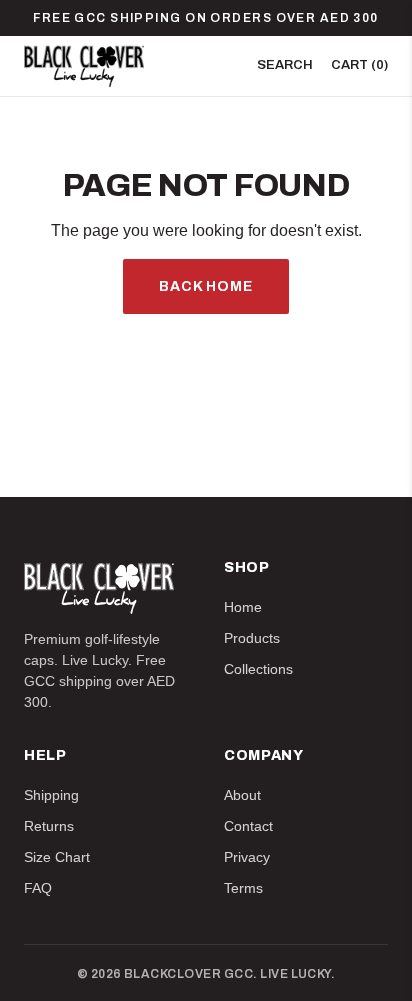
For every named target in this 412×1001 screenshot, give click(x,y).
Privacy (247, 857)
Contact (248, 826)
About (242, 795)
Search (285, 65)
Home (243, 607)
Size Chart (57, 857)
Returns (49, 826)
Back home (206, 286)
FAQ (38, 888)
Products (252, 638)
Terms (243, 888)
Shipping (51, 795)
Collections (258, 669)
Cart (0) (359, 65)
